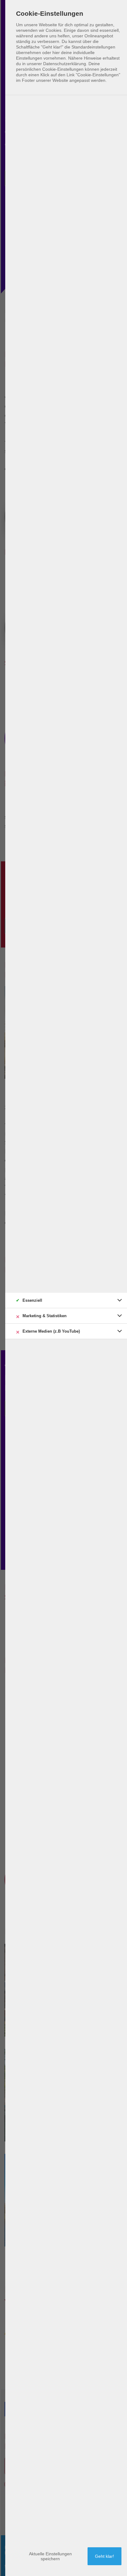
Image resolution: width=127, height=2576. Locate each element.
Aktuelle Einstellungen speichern (50, 2556)
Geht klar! (104, 2556)
